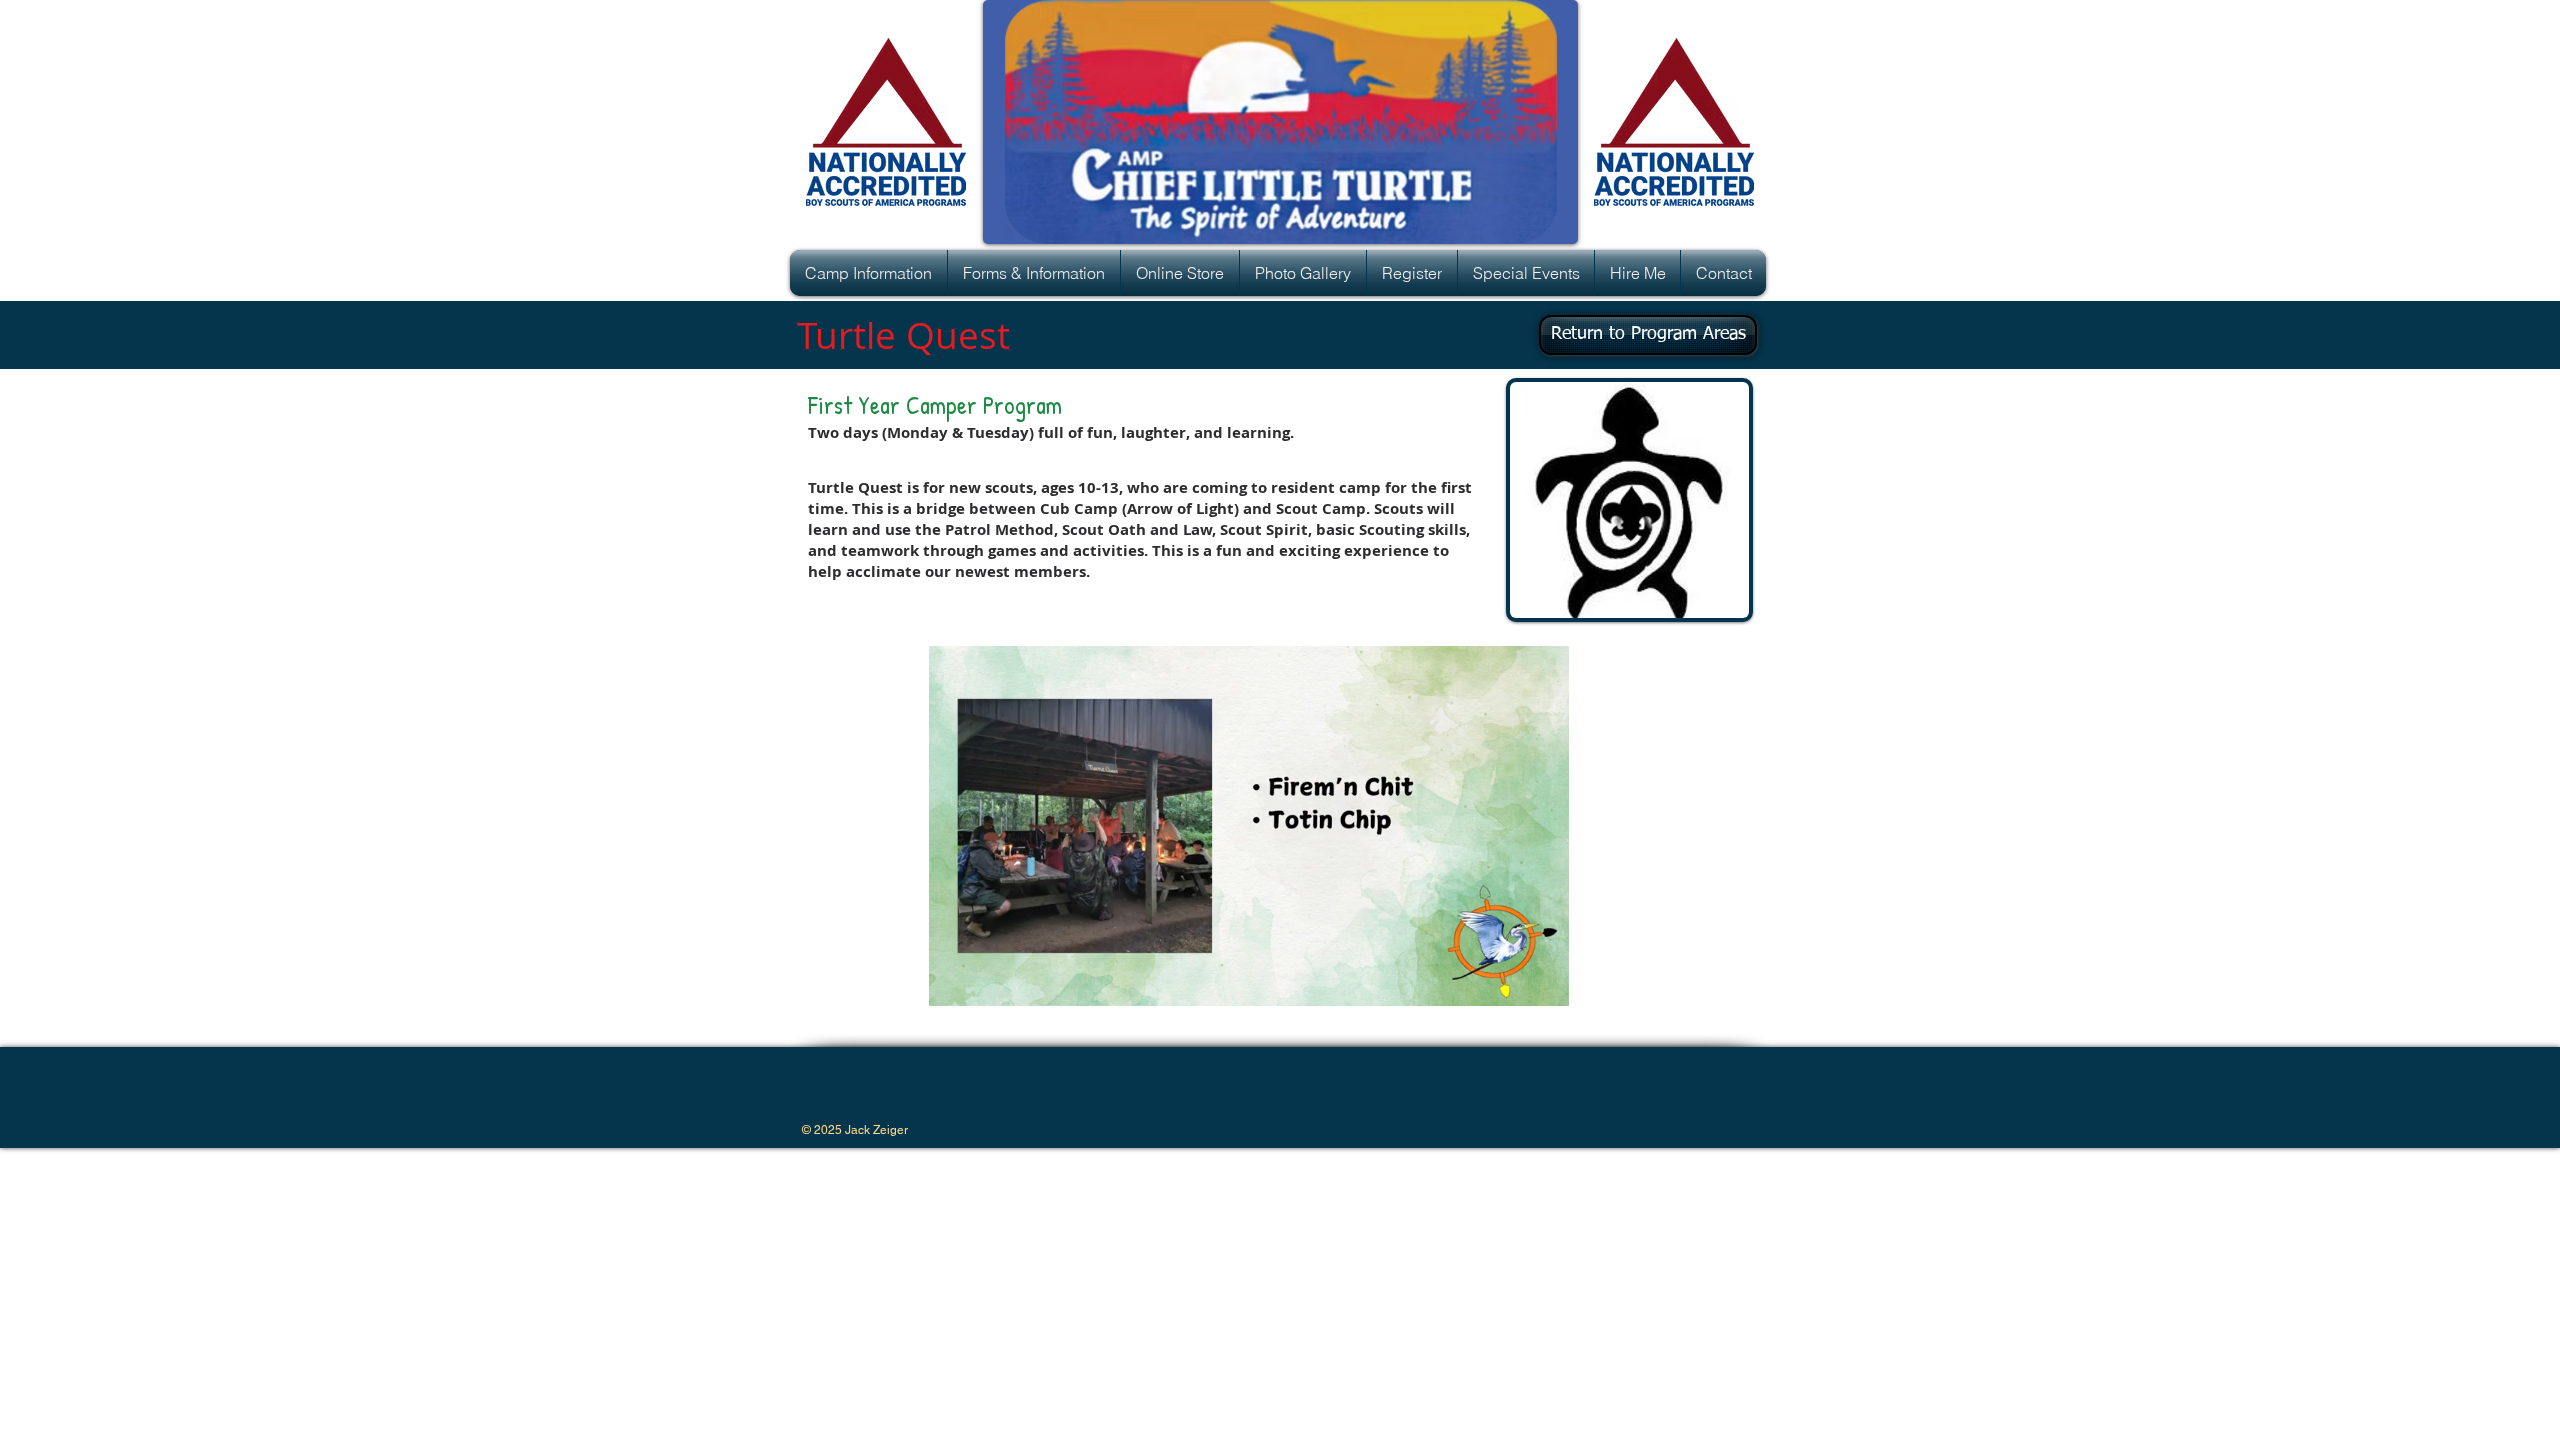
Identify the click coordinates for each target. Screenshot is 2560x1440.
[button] (868, 273)
